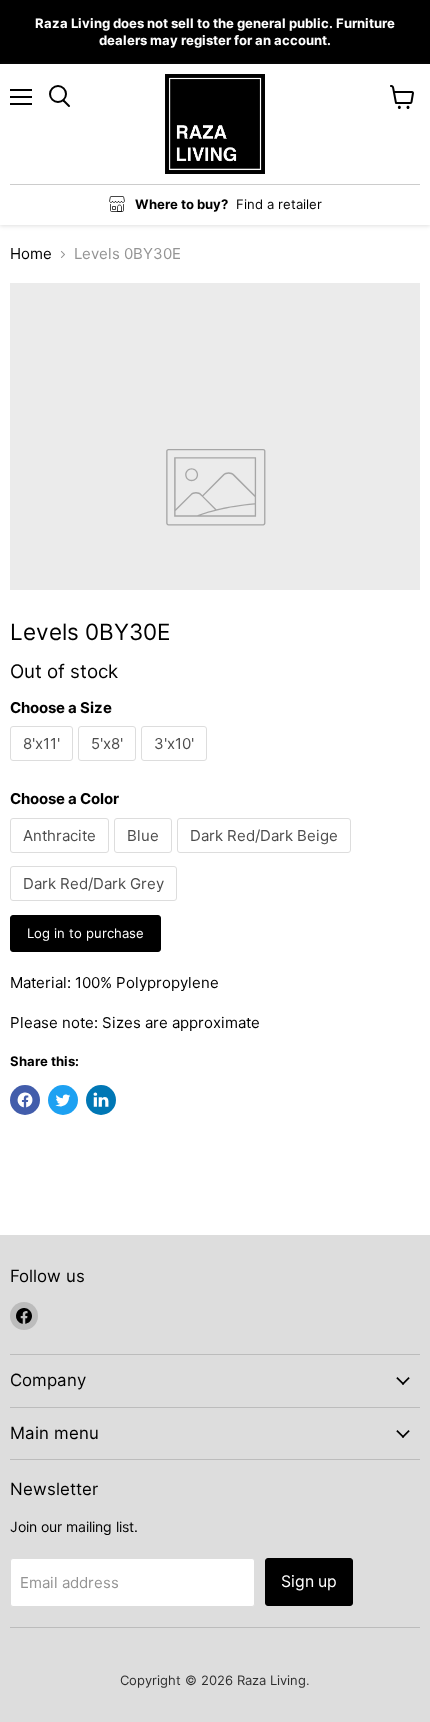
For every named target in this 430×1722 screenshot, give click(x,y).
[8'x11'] (44, 765)
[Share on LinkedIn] (101, 1100)
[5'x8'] (109, 765)
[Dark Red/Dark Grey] (96, 905)
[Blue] (145, 857)
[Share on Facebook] (25, 1100)
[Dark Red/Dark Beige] (266, 857)
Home (31, 253)
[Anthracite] (62, 857)
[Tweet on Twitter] (63, 1100)
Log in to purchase (85, 933)
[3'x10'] (176, 765)
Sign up (309, 1581)
